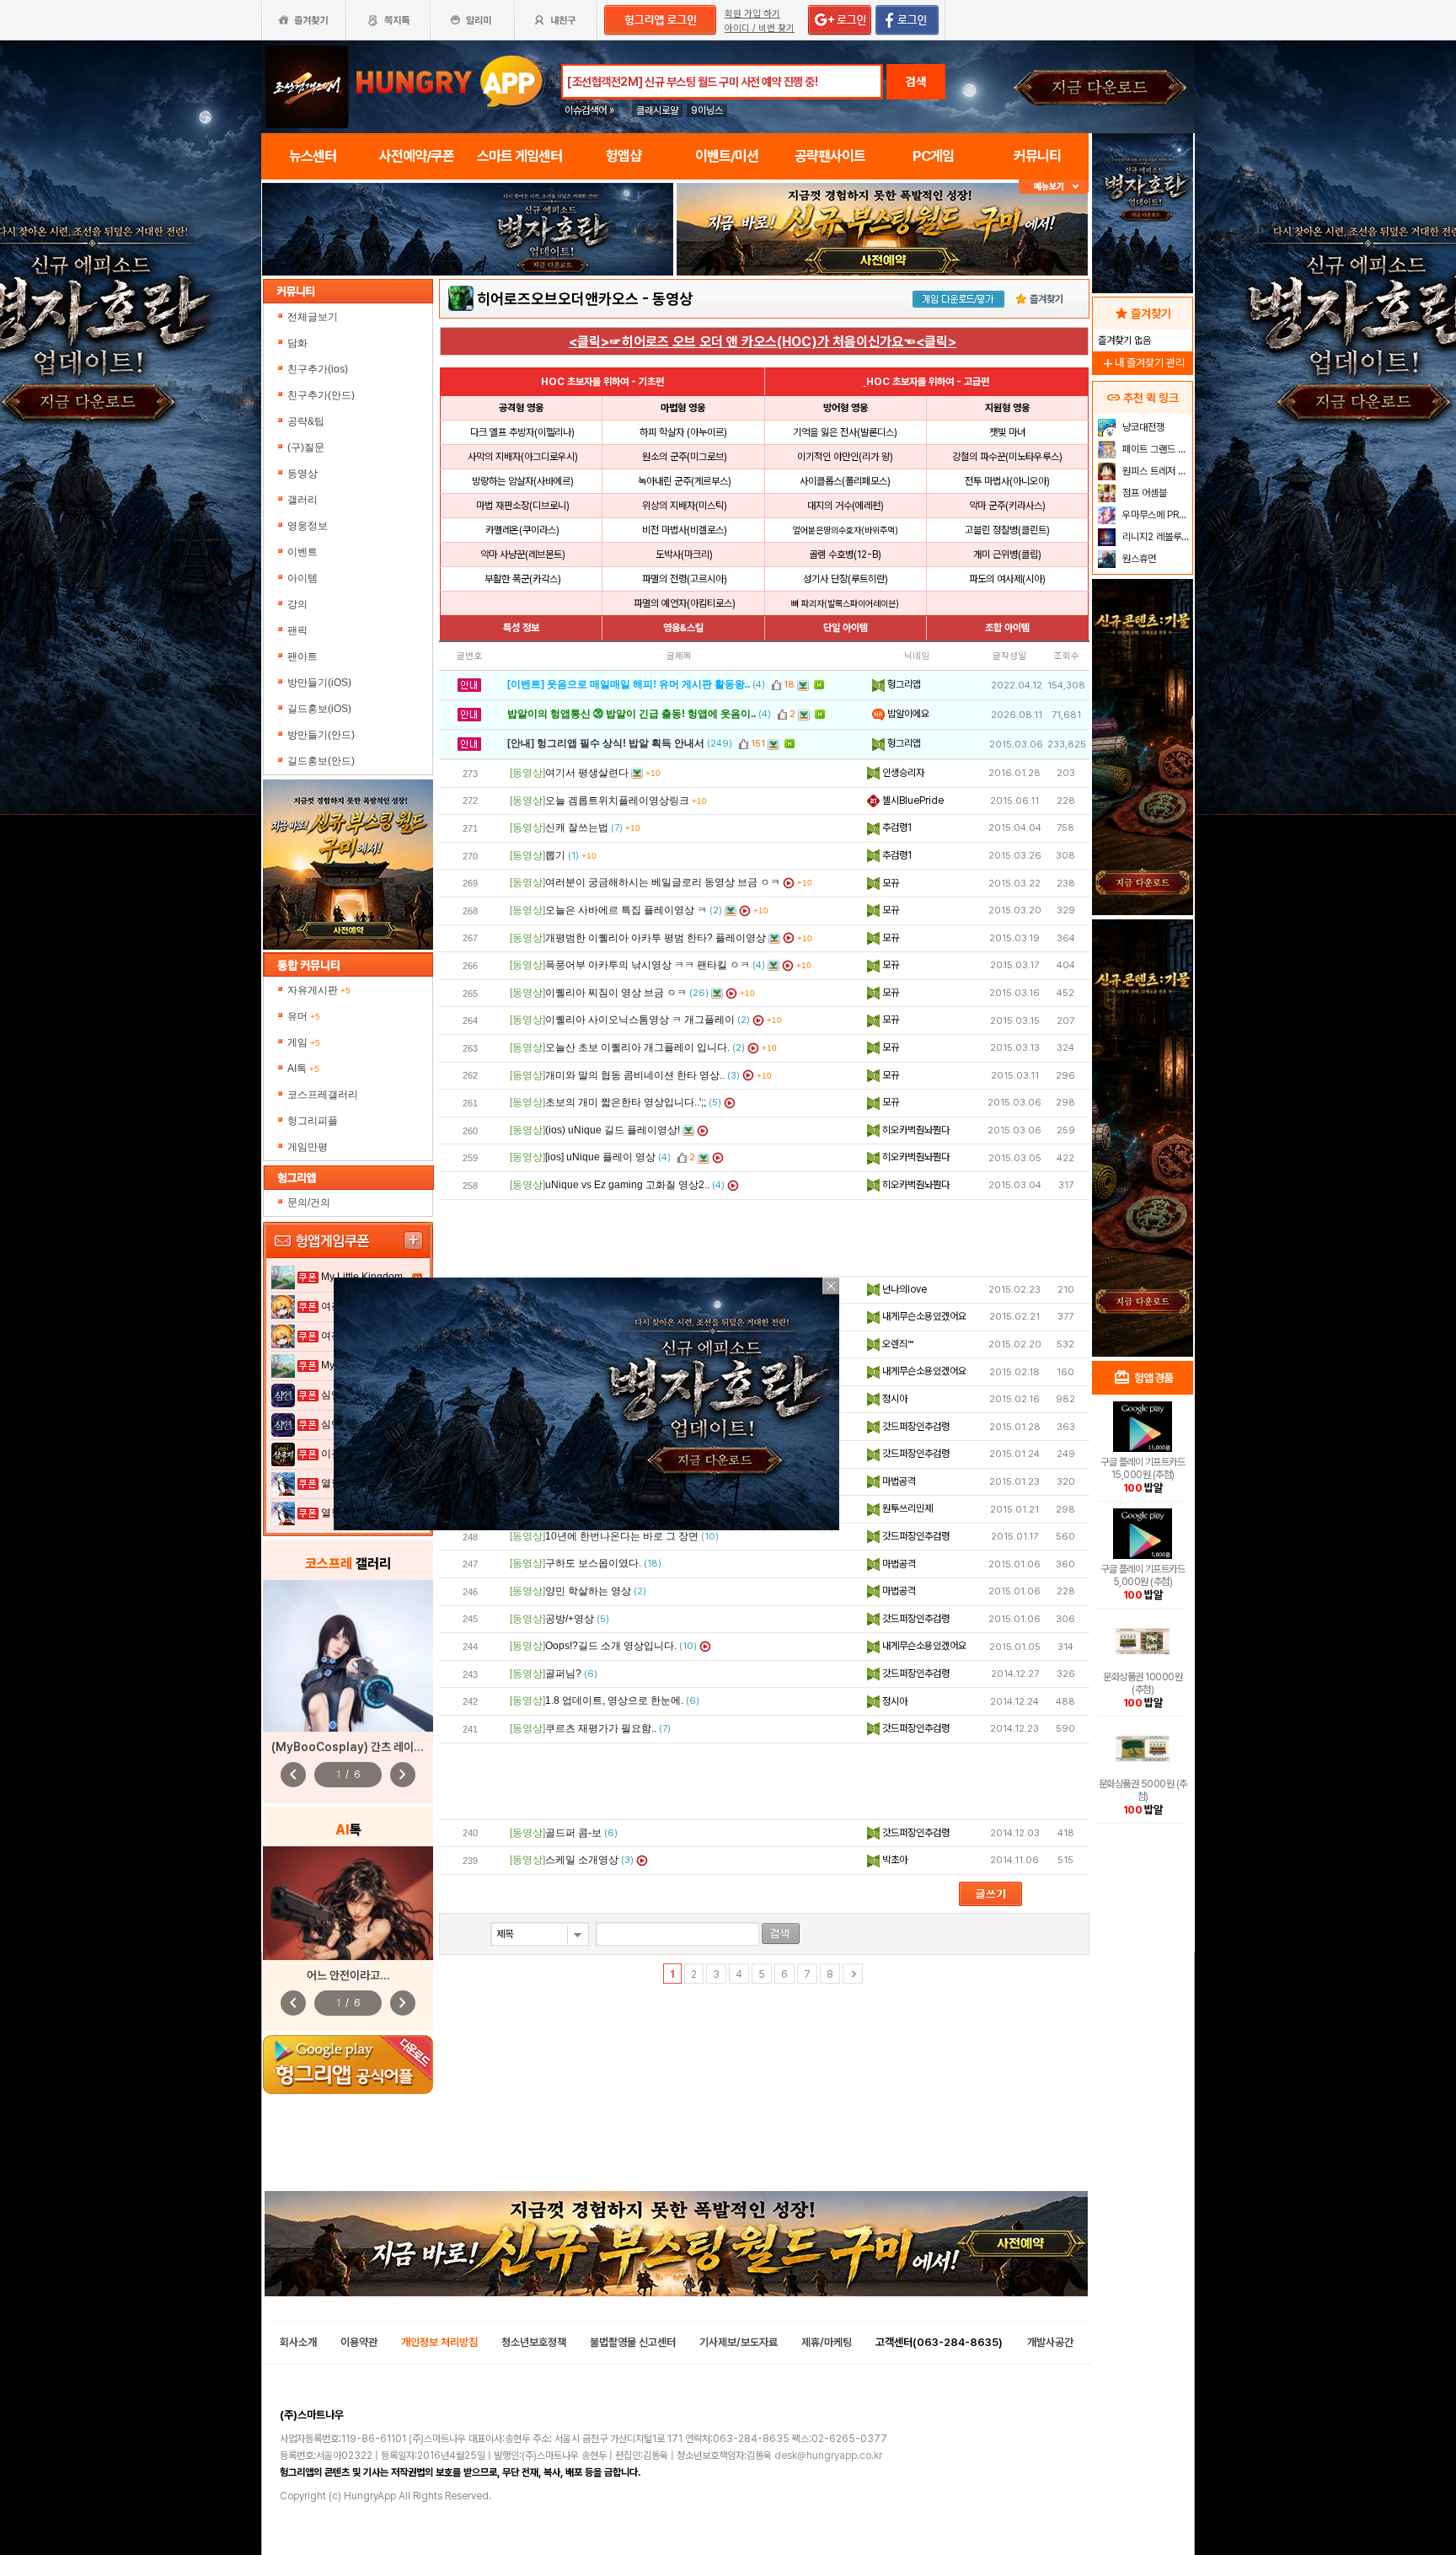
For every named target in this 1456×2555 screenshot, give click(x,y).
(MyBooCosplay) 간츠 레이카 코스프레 (369, 1747)
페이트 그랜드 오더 (1156, 449)
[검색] (781, 1934)
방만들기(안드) (321, 735)
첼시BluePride (912, 801)
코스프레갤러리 (323, 1095)
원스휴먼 (1138, 559)
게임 (304, 1042)
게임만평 (308, 1147)
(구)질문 (306, 447)
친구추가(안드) (321, 395)
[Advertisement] (764, 1238)
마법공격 (898, 1481)
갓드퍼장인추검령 (915, 1427)
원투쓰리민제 (906, 1508)
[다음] (853, 1974)
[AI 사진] (348, 1903)
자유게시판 (319, 990)
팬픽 (297, 630)
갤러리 (302, 500)
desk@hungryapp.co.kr (828, 2456)
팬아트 (302, 656)
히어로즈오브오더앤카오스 (558, 299)
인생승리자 (902, 773)
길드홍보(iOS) (319, 709)
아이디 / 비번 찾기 (760, 28)
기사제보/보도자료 (739, 2342)
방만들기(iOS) (319, 683)
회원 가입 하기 (752, 14)
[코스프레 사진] (348, 1656)
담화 (297, 343)
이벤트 (302, 552)
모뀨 (889, 883)
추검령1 (896, 828)
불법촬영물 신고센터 (633, 2342)
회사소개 (298, 2342)
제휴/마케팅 (827, 2342)
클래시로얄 (657, 110)
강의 (297, 604)
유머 (304, 1016)
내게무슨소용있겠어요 (923, 1316)
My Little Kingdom (362, 1277)
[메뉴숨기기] (1054, 187)
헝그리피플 (313, 1121)
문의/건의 (309, 1203)
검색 (916, 82)
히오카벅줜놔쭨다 (915, 1130)
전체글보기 (313, 317)
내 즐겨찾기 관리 (1143, 363)
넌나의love (903, 1289)
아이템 (302, 578)
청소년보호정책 (534, 2342)
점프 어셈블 (1143, 493)
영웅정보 (308, 526)
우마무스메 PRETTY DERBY (1156, 515)
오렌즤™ (897, 1344)
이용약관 (359, 2342)
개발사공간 (1050, 2342)
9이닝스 (707, 110)
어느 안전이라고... (348, 1975)
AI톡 (303, 1069)
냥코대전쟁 (1142, 427)
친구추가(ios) (318, 369)
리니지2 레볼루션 (1155, 537)
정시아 (894, 1399)
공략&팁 (306, 421)
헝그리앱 (903, 684)
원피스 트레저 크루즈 (1156, 471)
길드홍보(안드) (321, 761)
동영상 (302, 474)
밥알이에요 (907, 714)
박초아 (894, 1860)
